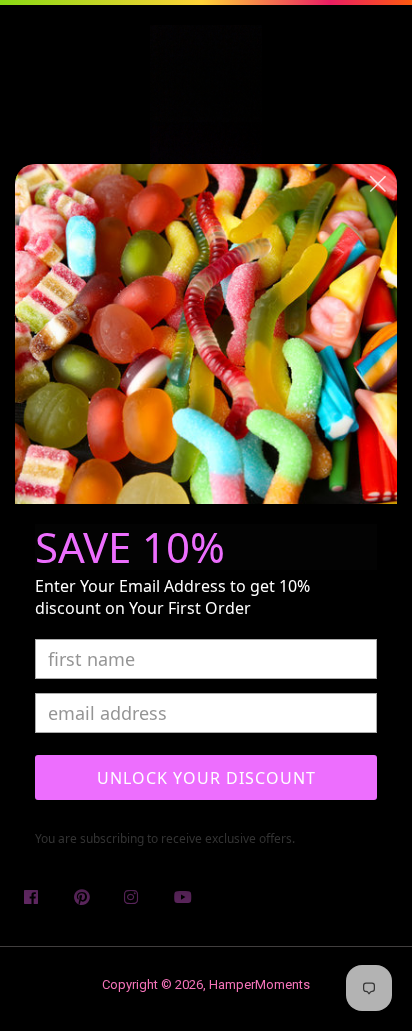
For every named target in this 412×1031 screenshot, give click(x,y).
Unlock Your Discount (206, 778)
